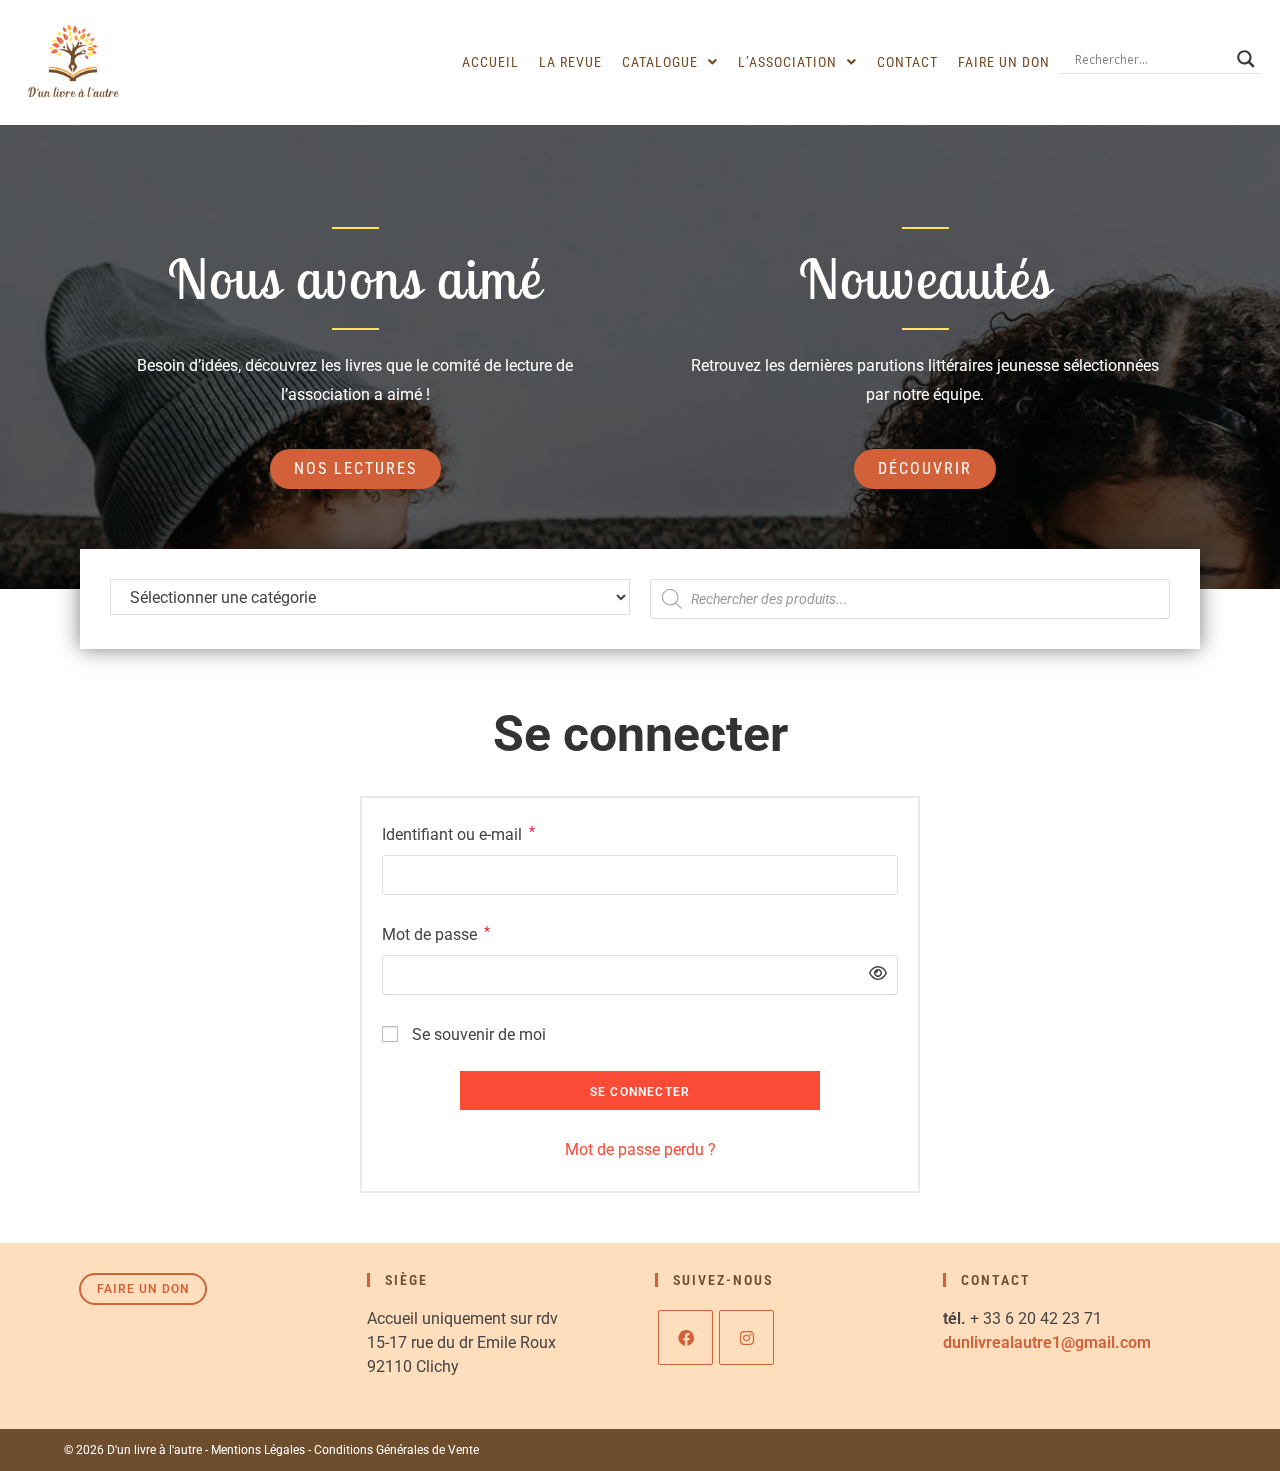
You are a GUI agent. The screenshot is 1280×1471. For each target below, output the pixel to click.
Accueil (490, 62)
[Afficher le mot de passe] (873, 974)
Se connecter (640, 1092)
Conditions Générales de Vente (396, 1450)
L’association (787, 62)
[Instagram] (746, 1337)
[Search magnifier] (1246, 59)
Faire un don (1004, 62)
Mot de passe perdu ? (640, 1149)
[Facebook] (685, 1337)
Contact (907, 62)
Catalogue (660, 62)
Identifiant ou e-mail (458, 832)
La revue (570, 62)
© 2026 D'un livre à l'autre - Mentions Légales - (189, 1450)
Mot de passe (436, 932)
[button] (670, 62)
